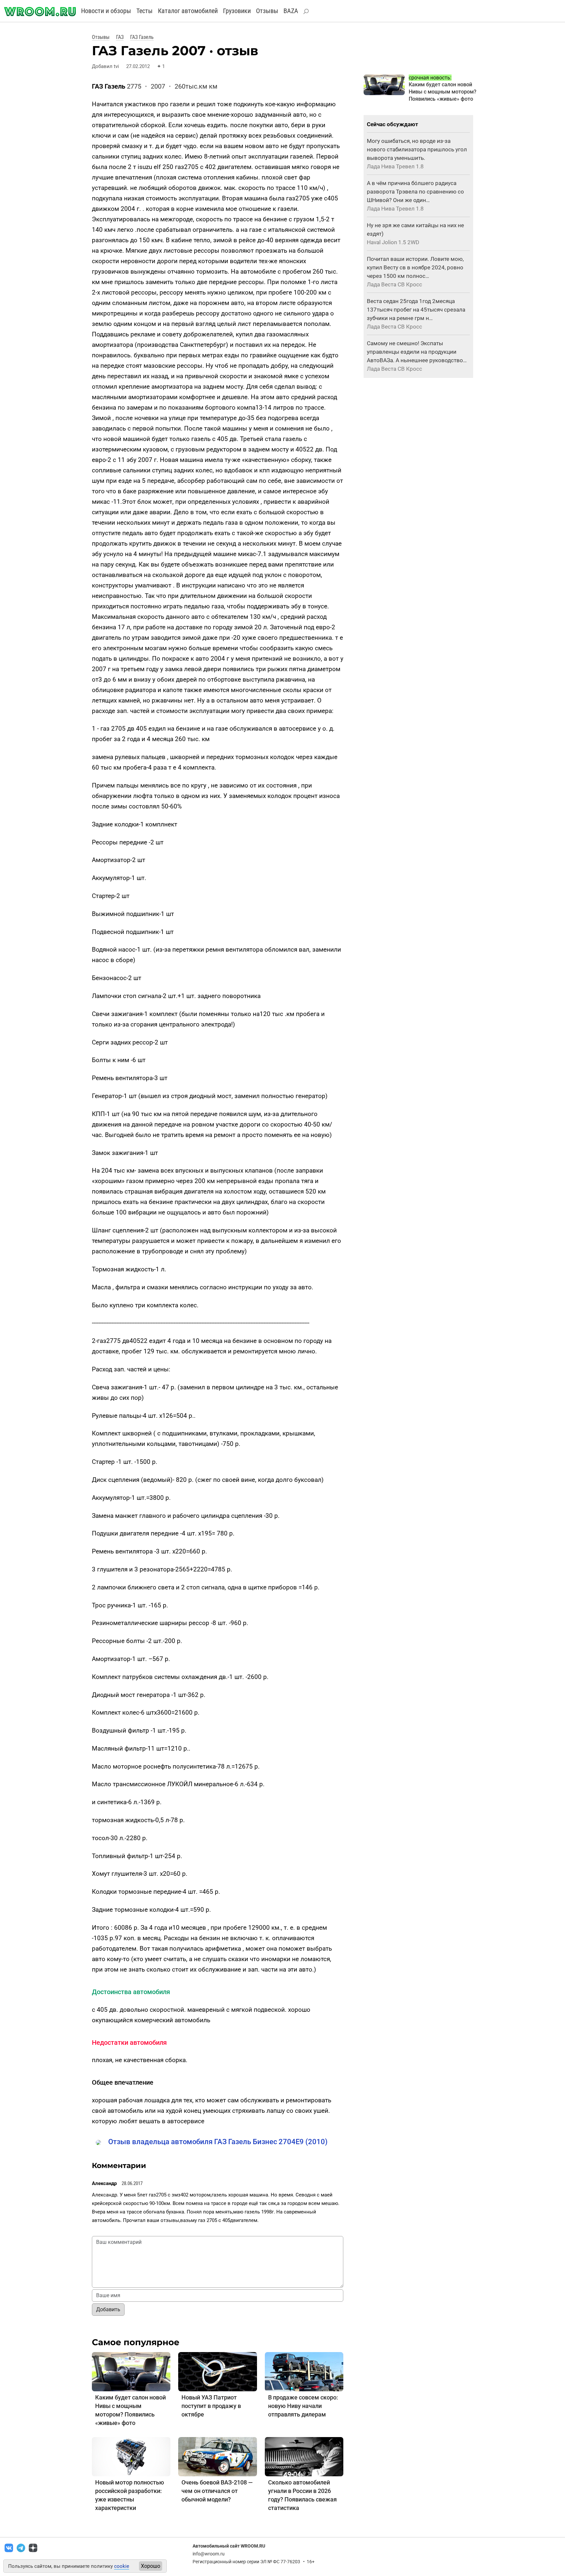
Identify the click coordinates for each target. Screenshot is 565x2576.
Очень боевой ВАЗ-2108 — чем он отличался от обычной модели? (217, 2491)
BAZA (291, 11)
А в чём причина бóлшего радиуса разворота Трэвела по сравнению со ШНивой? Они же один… (415, 192)
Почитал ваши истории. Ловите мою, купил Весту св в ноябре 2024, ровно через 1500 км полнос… (415, 267)
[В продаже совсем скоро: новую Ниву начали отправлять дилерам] (304, 2371)
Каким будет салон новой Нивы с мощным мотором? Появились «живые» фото (443, 92)
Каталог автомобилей (188, 11)
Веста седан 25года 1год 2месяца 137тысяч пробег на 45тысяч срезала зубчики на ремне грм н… (416, 310)
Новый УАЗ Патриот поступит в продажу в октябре (211, 2406)
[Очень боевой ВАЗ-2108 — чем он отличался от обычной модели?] (217, 2456)
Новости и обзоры (106, 11)
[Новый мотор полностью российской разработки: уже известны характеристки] (131, 2456)
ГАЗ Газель (142, 37)
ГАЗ (120, 37)
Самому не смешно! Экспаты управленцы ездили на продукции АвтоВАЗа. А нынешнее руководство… (417, 352)
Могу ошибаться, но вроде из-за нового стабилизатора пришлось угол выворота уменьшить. (417, 149)
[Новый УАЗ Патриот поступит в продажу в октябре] (217, 2371)
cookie (122, 2566)
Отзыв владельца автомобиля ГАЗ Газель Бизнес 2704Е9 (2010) (218, 2142)
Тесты (145, 11)
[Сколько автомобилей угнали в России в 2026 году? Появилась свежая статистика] (304, 2456)
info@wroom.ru (209, 2554)
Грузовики (237, 11)
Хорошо (151, 2566)
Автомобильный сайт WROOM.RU (229, 2546)
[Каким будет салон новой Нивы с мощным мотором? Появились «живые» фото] (131, 2371)
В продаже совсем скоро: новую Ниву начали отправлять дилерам (303, 2406)
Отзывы (267, 11)
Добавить (108, 2309)
